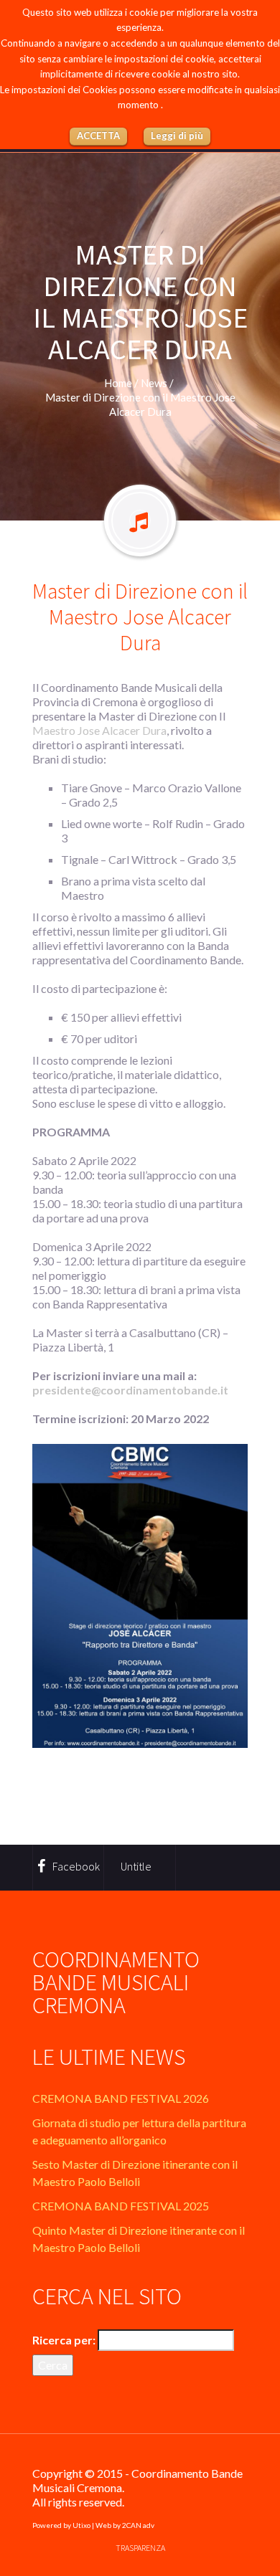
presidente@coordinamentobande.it (130, 1390)
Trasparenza (140, 2548)
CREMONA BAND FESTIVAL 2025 (121, 2206)
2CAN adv (138, 2525)
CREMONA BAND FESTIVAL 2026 (121, 2098)
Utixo (81, 2525)
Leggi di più (177, 136)
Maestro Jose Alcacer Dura (99, 730)
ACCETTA (98, 136)
